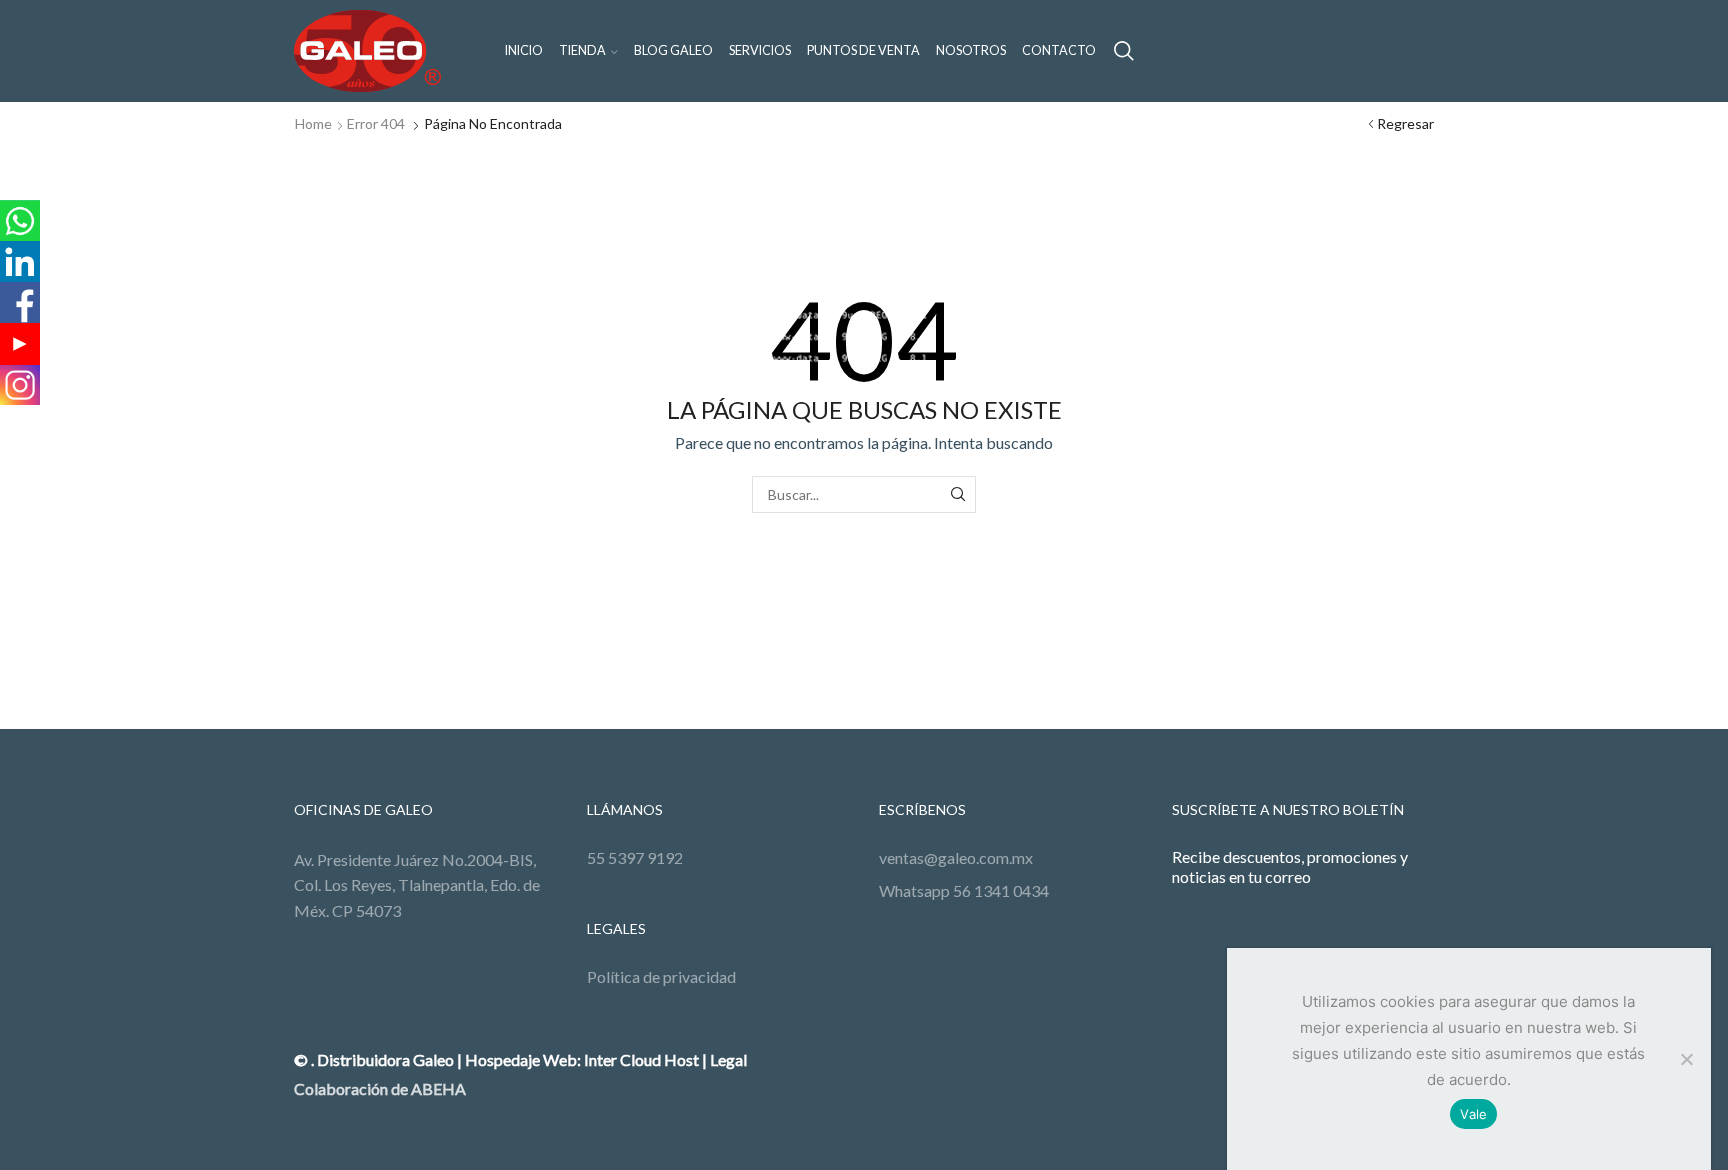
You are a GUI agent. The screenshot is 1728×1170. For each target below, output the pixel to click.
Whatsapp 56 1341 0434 (964, 890)
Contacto (1059, 50)
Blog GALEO (673, 50)
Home (313, 123)
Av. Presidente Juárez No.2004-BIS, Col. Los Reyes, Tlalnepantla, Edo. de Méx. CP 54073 (418, 885)
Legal (728, 1059)
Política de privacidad (661, 976)
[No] (1686, 1059)
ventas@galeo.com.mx (956, 857)
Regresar (1405, 123)
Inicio (524, 50)
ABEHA (438, 1088)
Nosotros (971, 50)
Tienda (582, 50)
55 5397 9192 (635, 857)
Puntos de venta (863, 50)
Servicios (760, 50)
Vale (1473, 1114)
